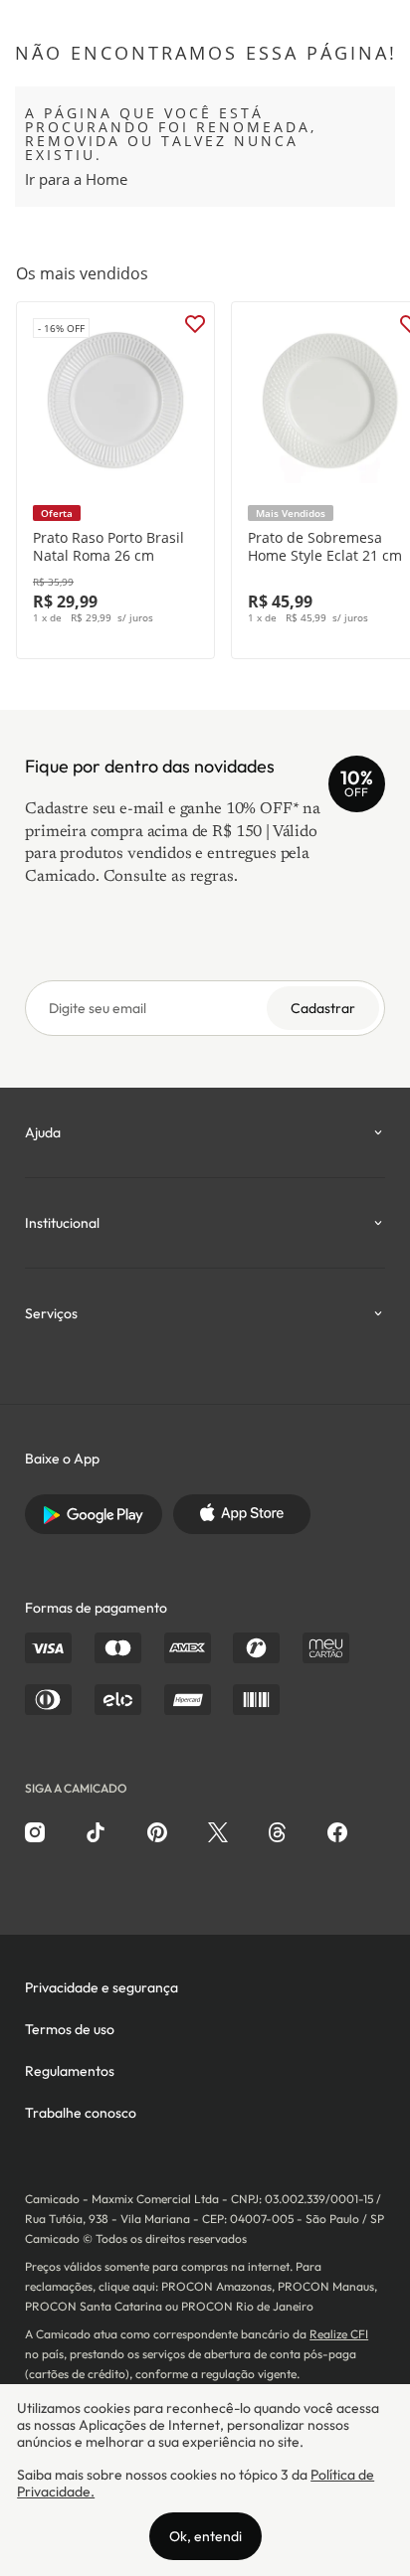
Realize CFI (339, 2334)
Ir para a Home (76, 179)
